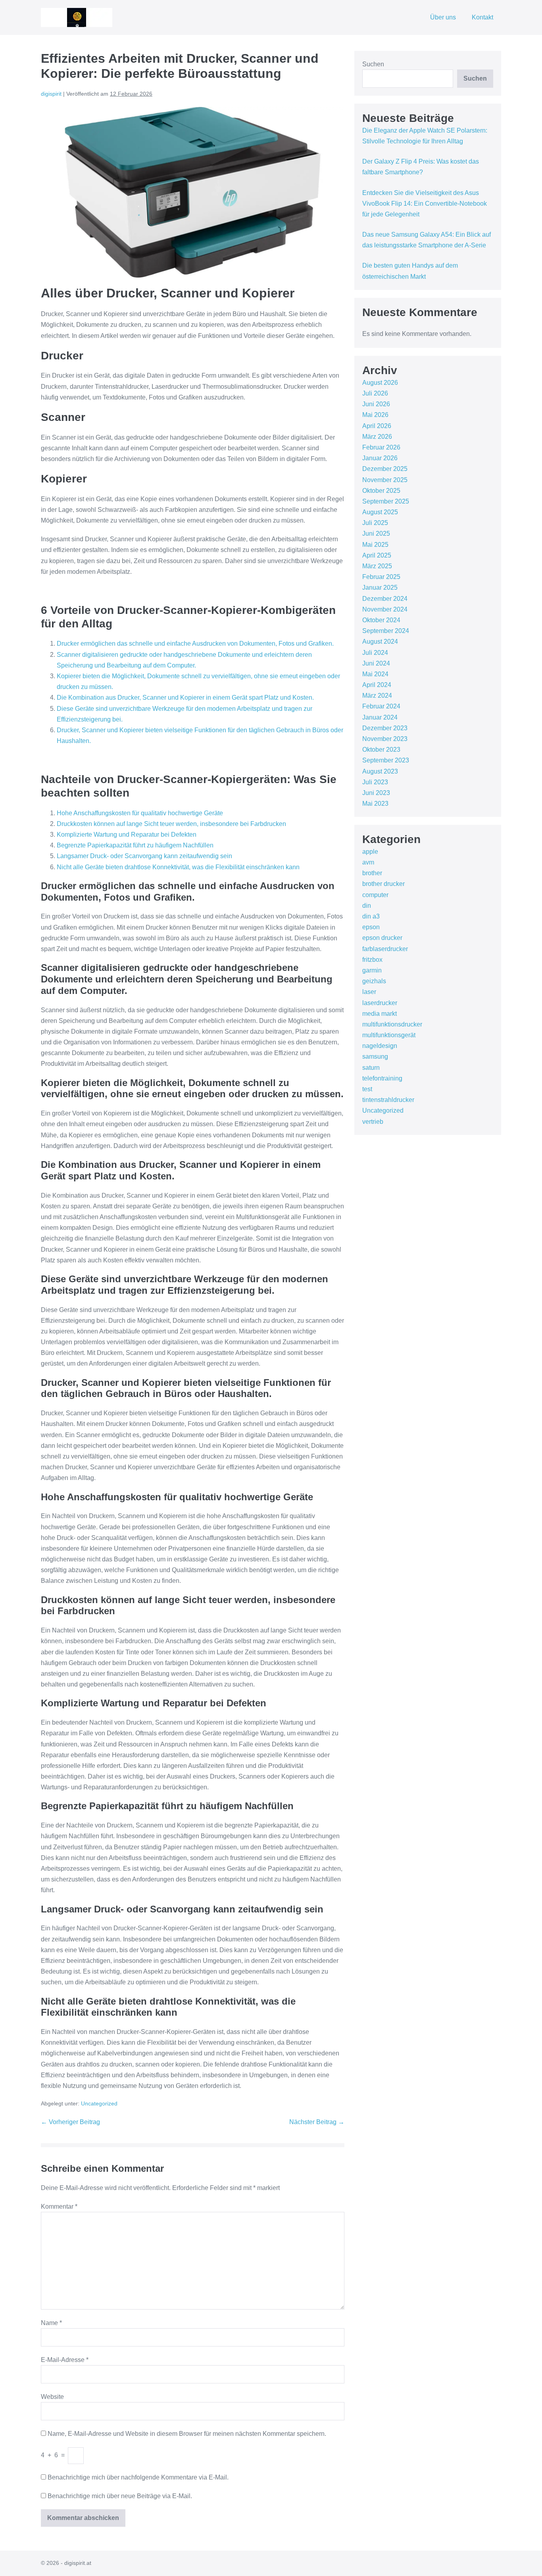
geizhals (374, 981)
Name (51, 2323)
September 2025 (386, 501)
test (367, 1089)
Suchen (373, 64)
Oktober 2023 (381, 750)
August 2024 (380, 642)
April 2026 (377, 426)
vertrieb (373, 1122)
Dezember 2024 (385, 599)
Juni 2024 (376, 663)
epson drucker (382, 938)
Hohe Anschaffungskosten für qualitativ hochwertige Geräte (140, 813)
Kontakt (482, 17)
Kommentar (59, 2206)
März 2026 (377, 437)
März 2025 (377, 566)
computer (375, 895)
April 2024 (377, 685)
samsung (375, 1056)
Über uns (443, 17)
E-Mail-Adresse (65, 2360)
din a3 (371, 916)
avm (368, 862)
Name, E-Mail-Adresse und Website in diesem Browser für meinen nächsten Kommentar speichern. (187, 2434)
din (367, 906)
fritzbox (372, 960)
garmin (372, 970)
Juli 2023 (375, 782)
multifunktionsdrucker (392, 1024)
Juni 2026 (376, 404)
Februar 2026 (381, 447)
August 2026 (380, 383)
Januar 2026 (380, 458)
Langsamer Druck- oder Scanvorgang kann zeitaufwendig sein (144, 856)
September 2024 (386, 631)
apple (370, 852)
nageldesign (380, 1046)
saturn (371, 1068)
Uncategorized (99, 2103)
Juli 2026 (375, 393)
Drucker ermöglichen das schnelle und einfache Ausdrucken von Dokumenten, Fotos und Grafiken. (195, 644)
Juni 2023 (376, 793)
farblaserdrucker (385, 949)
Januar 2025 (380, 588)
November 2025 (385, 480)
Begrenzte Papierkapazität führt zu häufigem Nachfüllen (135, 845)
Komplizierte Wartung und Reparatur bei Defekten (127, 835)
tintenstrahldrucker (388, 1100)
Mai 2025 (375, 545)
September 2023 (386, 760)
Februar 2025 (381, 577)
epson (371, 927)
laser (369, 992)
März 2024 (377, 696)
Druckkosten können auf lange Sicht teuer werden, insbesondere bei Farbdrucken (171, 824)
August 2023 (380, 771)
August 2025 (380, 512)
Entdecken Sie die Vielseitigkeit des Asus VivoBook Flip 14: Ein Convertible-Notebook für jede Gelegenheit (425, 204)
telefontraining (382, 1078)
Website (52, 2397)
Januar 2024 (380, 717)
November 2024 (385, 609)
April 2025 (377, 555)
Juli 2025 (375, 523)
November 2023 (385, 739)
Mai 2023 (375, 804)
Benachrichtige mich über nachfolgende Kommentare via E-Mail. (138, 2477)
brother (372, 873)
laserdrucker (380, 1003)
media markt (380, 1014)
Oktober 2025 (381, 491)
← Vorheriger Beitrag (70, 2122)
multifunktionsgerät (389, 1035)
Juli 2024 (375, 653)
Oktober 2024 (381, 620)
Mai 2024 (375, 674)
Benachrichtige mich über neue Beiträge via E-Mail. (120, 2496)
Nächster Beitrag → (317, 2122)
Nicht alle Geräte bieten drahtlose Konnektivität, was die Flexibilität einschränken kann (178, 867)
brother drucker (383, 884)
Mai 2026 (375, 415)
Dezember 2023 (385, 728)
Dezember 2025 (385, 469)
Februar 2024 (381, 706)
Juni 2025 (376, 534)
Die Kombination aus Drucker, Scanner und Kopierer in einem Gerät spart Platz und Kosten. (185, 698)
